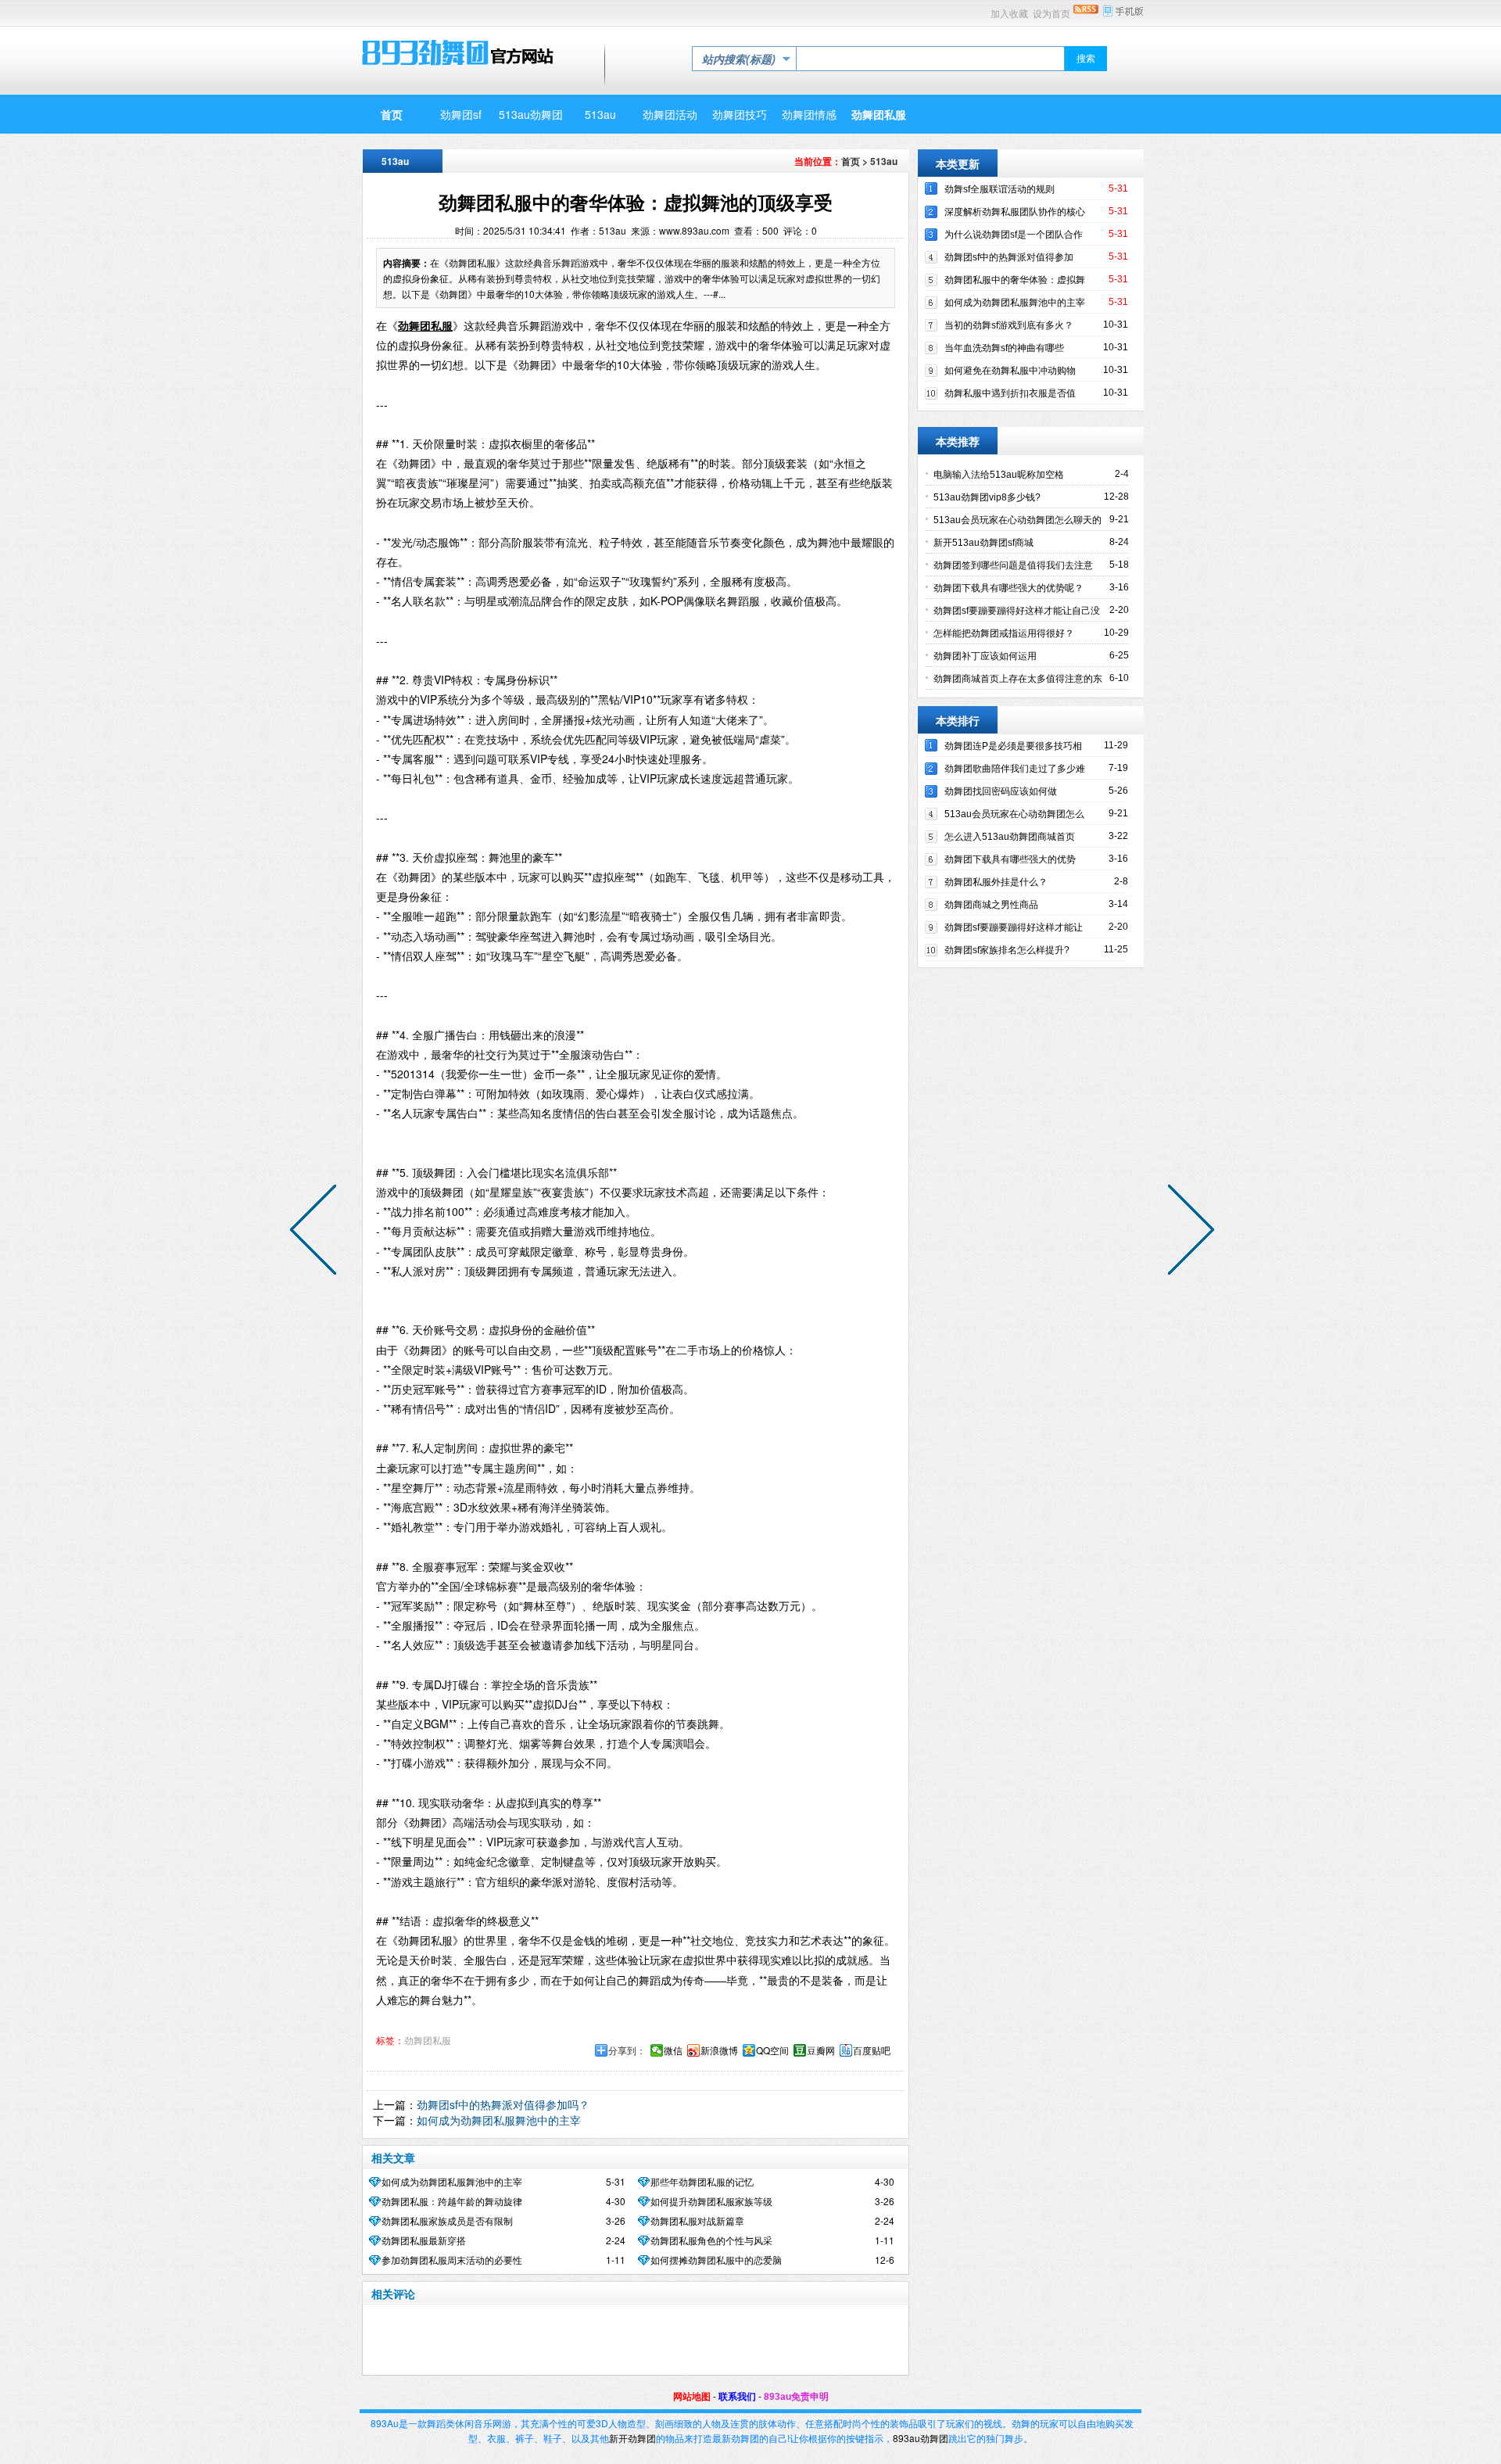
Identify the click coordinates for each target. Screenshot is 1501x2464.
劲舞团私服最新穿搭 (424, 2241)
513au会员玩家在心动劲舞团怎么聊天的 (1017, 520)
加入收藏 (1009, 14)
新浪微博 (719, 2050)
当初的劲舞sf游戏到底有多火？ (1009, 325)
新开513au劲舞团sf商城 (983, 543)
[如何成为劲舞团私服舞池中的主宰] (317, 1232)
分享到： (627, 2050)
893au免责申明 (796, 2397)
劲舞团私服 (428, 2041)
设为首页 (1051, 14)
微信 (673, 2050)
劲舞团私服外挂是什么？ (996, 882)
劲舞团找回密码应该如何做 (1001, 791)
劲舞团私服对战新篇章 (697, 2222)
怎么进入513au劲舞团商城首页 (1010, 837)
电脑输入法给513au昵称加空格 (999, 475)
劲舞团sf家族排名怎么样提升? (1007, 950)
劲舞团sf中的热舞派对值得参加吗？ (503, 2104)
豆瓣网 (821, 2050)
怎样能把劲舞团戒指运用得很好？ (1004, 633)
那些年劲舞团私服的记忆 (702, 2182)
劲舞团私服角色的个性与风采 (711, 2241)
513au (884, 161)
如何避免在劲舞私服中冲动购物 (1010, 371)
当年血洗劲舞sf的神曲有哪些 (1004, 348)
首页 (851, 161)
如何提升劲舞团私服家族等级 (711, 2202)
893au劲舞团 (921, 2438)
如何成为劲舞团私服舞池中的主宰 (499, 2120)
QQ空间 (772, 2050)
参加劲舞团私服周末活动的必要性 (452, 2261)
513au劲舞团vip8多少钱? (987, 497)
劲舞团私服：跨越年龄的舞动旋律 (452, 2202)
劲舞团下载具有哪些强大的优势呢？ (1008, 588)
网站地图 (692, 2397)
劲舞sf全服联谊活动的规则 (999, 189)
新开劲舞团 (632, 2438)
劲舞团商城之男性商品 (991, 905)
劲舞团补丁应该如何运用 (985, 656)
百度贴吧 (872, 2050)
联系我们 (737, 2397)
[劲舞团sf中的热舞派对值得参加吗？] (1188, 1232)
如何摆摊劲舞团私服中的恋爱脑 (716, 2261)
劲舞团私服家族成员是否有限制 (447, 2222)
